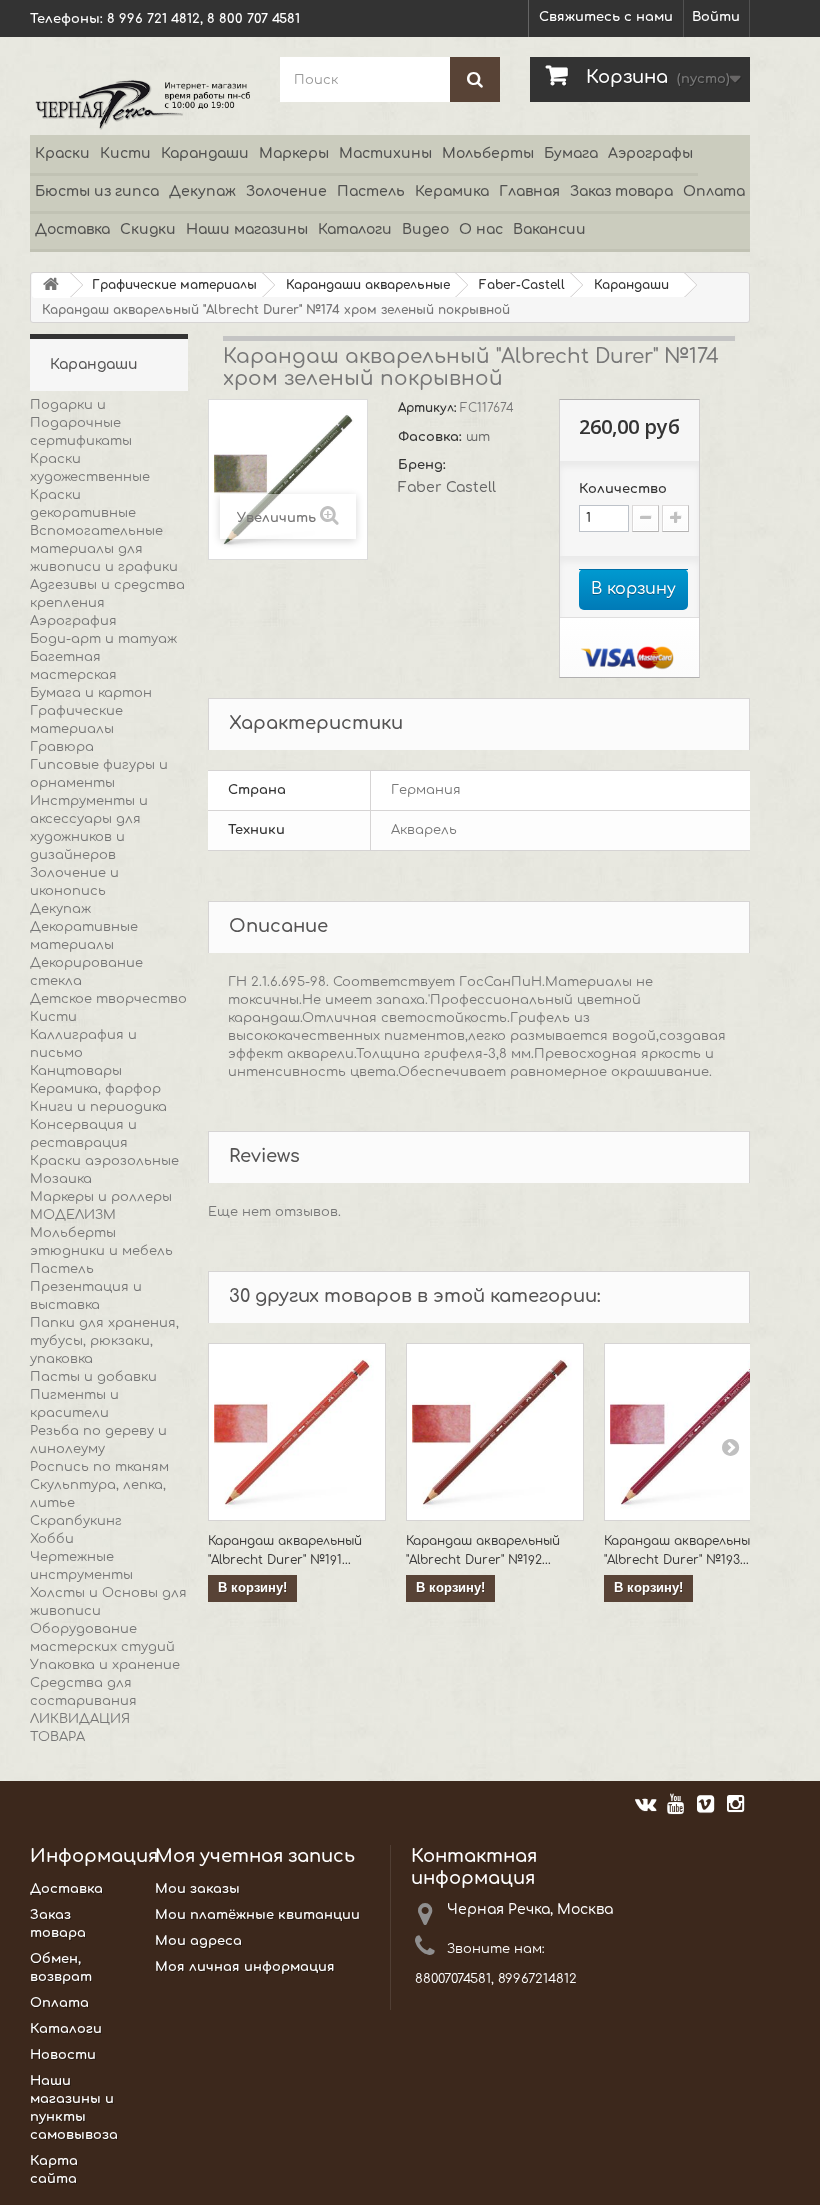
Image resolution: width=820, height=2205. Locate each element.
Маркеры (294, 153)
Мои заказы (197, 1889)
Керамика (452, 191)
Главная (529, 191)
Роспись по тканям (99, 1467)
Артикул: (429, 408)
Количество (623, 489)
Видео (425, 229)
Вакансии (549, 229)
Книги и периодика (98, 1107)
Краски (62, 153)
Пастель (371, 191)
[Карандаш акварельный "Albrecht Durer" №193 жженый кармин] (693, 1432)
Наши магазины (247, 229)
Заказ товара (621, 191)
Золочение (286, 191)
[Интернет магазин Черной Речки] (140, 103)
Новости (63, 2055)
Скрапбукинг (76, 1521)
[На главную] (51, 285)
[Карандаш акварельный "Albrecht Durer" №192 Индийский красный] (495, 1432)
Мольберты (488, 153)
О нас (481, 229)
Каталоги (355, 229)
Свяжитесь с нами (606, 17)
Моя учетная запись (255, 1856)
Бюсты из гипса (97, 191)
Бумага (571, 153)
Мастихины (385, 153)
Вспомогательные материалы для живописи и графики (104, 549)
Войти (716, 17)
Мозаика (61, 1179)
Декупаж (202, 191)
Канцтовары (76, 1071)
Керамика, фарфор (95, 1089)
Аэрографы (650, 153)
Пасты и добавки (93, 1377)
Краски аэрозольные (104, 1161)
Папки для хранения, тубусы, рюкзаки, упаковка (104, 1341)
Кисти (125, 153)
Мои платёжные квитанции (257, 1915)
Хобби (52, 1539)
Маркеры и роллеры (101, 1197)
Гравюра (62, 747)
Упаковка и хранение (105, 1665)
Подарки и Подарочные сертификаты (81, 423)
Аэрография (73, 621)
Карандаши (205, 153)
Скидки (148, 229)
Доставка (72, 229)
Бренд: (424, 465)
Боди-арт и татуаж (103, 639)
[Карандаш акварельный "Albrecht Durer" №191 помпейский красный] (297, 1432)
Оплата (714, 191)
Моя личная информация (245, 1967)
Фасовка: (432, 437)
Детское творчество (108, 999)
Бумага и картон (91, 693)
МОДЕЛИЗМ (73, 1215)
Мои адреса (198, 1941)
